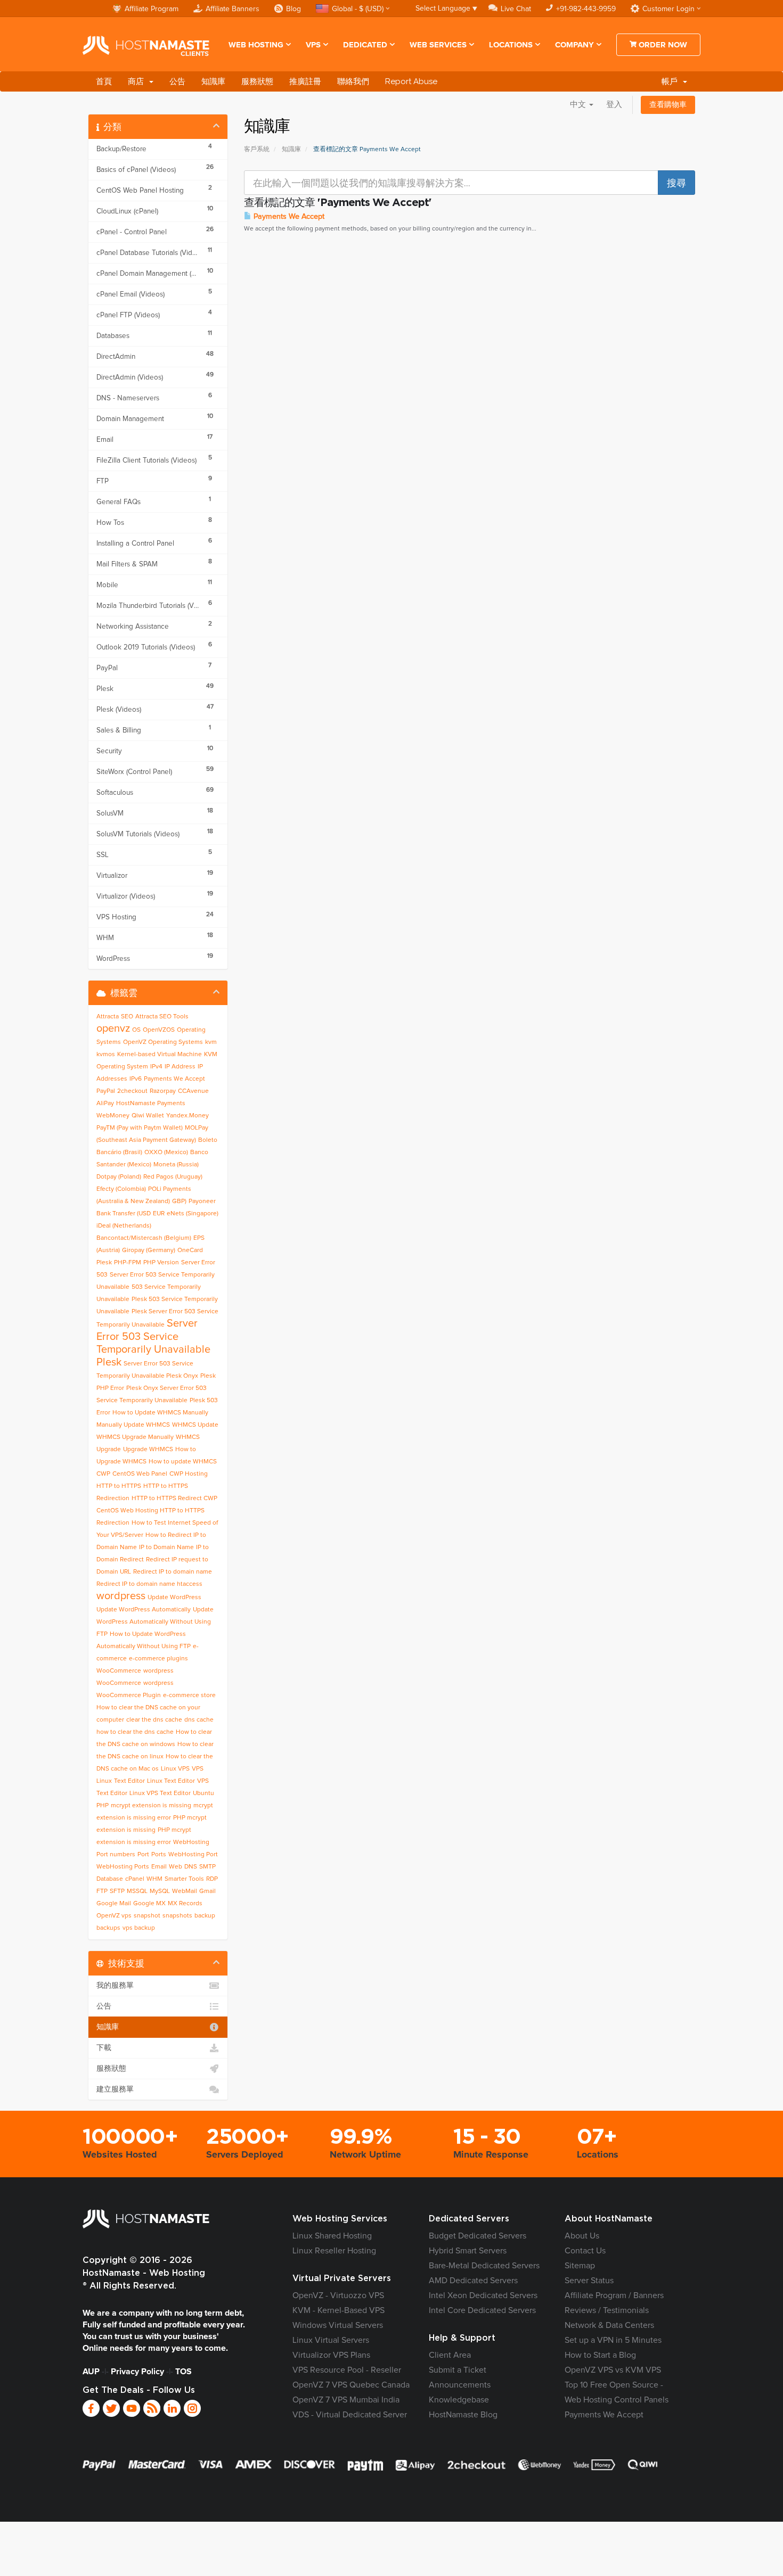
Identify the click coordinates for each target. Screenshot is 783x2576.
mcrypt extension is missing (151, 1806)
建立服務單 (115, 2089)
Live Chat (516, 9)
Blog (293, 9)
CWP (103, 1474)
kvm (211, 1042)
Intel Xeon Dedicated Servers (483, 2295)
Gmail (207, 1891)
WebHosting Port (193, 1855)
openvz (113, 1028)
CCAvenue (193, 1091)
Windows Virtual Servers (338, 2325)
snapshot (147, 1916)
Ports (159, 1855)
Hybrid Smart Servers (468, 2251)
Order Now (662, 45)
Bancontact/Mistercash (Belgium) (144, 1238)
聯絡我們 (353, 81)
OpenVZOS (159, 1030)
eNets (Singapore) (193, 1214)
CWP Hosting (189, 1474)
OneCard (190, 1250)
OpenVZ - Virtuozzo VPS (338, 2295)
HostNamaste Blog (463, 2415)
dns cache (199, 1720)
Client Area (450, 2355)
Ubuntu (203, 1793)
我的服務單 (115, 1986)
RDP (212, 1879)
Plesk (104, 1263)
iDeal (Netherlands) (124, 1226)
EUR (159, 1214)
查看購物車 (668, 105)
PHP (103, 1806)
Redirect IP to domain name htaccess (149, 1584)
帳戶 (672, 81)
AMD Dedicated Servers (473, 2281)
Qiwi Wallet (148, 1116)
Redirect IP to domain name (173, 1572)
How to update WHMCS (183, 1462)
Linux (104, 1781)
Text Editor (129, 1781)
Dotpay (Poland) (119, 1177)
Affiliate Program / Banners (614, 2295)
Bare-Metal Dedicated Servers (484, 2266)
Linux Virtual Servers (331, 2340)
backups (108, 1928)
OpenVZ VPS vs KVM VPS (613, 2370)
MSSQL (137, 1891)
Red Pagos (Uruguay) (173, 1177)
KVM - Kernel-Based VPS (339, 2310)
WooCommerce (119, 1671)
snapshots (177, 1916)
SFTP (117, 1891)
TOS (183, 2372)
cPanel (135, 1879)
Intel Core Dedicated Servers (482, 2310)
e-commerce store (189, 1696)
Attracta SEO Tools (162, 1017)
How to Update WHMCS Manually (160, 1413)
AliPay (105, 1104)
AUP (91, 2372)
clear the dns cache (154, 1720)
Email (159, 1867)
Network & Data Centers (609, 2325)
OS (136, 1030)
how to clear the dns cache (135, 1732)
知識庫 (213, 81)
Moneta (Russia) (176, 1165)
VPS (313, 45)
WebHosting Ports (123, 1867)
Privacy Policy (137, 2372)
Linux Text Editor (171, 1781)
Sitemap (580, 2266)
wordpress (121, 1596)
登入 (614, 105)
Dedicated (365, 45)
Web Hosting (256, 45)
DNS (191, 1867)
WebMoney (113, 1116)
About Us (582, 2236)
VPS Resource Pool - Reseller (347, 2370)
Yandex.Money (187, 1116)
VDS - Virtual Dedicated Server (350, 2415)
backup (205, 1916)
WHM (154, 1879)
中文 (579, 105)
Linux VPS (175, 1769)
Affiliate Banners (233, 9)
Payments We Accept (288, 217)
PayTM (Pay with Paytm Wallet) (140, 1128)
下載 (104, 2048)
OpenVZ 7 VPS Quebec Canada (351, 2385)
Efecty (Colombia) (121, 1189)
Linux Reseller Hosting (334, 2251)
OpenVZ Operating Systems (163, 1042)
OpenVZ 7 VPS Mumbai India (346, 2400)
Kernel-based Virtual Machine (160, 1055)
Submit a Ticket (458, 2370)
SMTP (207, 1867)
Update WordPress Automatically (144, 1610)
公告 (177, 81)
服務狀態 (257, 81)
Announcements (460, 2385)
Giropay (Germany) (149, 1250)
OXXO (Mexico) (166, 1153)
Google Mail (114, 1904)
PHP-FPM (128, 1263)
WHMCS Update (195, 1425)
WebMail (185, 1891)
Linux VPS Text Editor (160, 1793)
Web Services (438, 45)
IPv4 (156, 1067)
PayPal (106, 1091)
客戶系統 (257, 150)
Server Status (589, 2281)
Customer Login (668, 9)
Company (574, 45)
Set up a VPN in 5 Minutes (613, 2340)
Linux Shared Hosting (332, 2236)
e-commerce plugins (158, 1659)
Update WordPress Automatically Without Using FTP (155, 1622)
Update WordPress (174, 1598)
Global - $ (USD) (358, 9)
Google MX (149, 1904)
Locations (511, 45)
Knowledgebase (459, 2400)
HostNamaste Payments (151, 1104)
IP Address (180, 1067)
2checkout (132, 1091)
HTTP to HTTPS (119, 1486)
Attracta (108, 1017)
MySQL (160, 1891)
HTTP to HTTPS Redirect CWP (174, 1499)
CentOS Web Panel (140, 1474)
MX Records (185, 1904)
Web (176, 1867)
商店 (138, 81)
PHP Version (161, 1263)
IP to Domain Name (166, 1548)
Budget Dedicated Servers (478, 2236)
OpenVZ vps (114, 1916)
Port (143, 1855)
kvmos (106, 1055)
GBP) (179, 1201)
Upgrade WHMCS (148, 1450)
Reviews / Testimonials (607, 2310)
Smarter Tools (184, 1879)
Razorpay (163, 1091)
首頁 (104, 81)
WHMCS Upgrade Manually (135, 1437)
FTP (102, 1891)
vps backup (139, 1928)
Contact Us (585, 2251)
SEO (127, 1017)
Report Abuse (411, 81)
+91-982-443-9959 (586, 9)
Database (110, 1879)
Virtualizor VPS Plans (331, 2355)
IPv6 (136, 1079)
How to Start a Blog (600, 2355)
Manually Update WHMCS (133, 1425)
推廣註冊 (305, 81)
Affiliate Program (152, 9)
